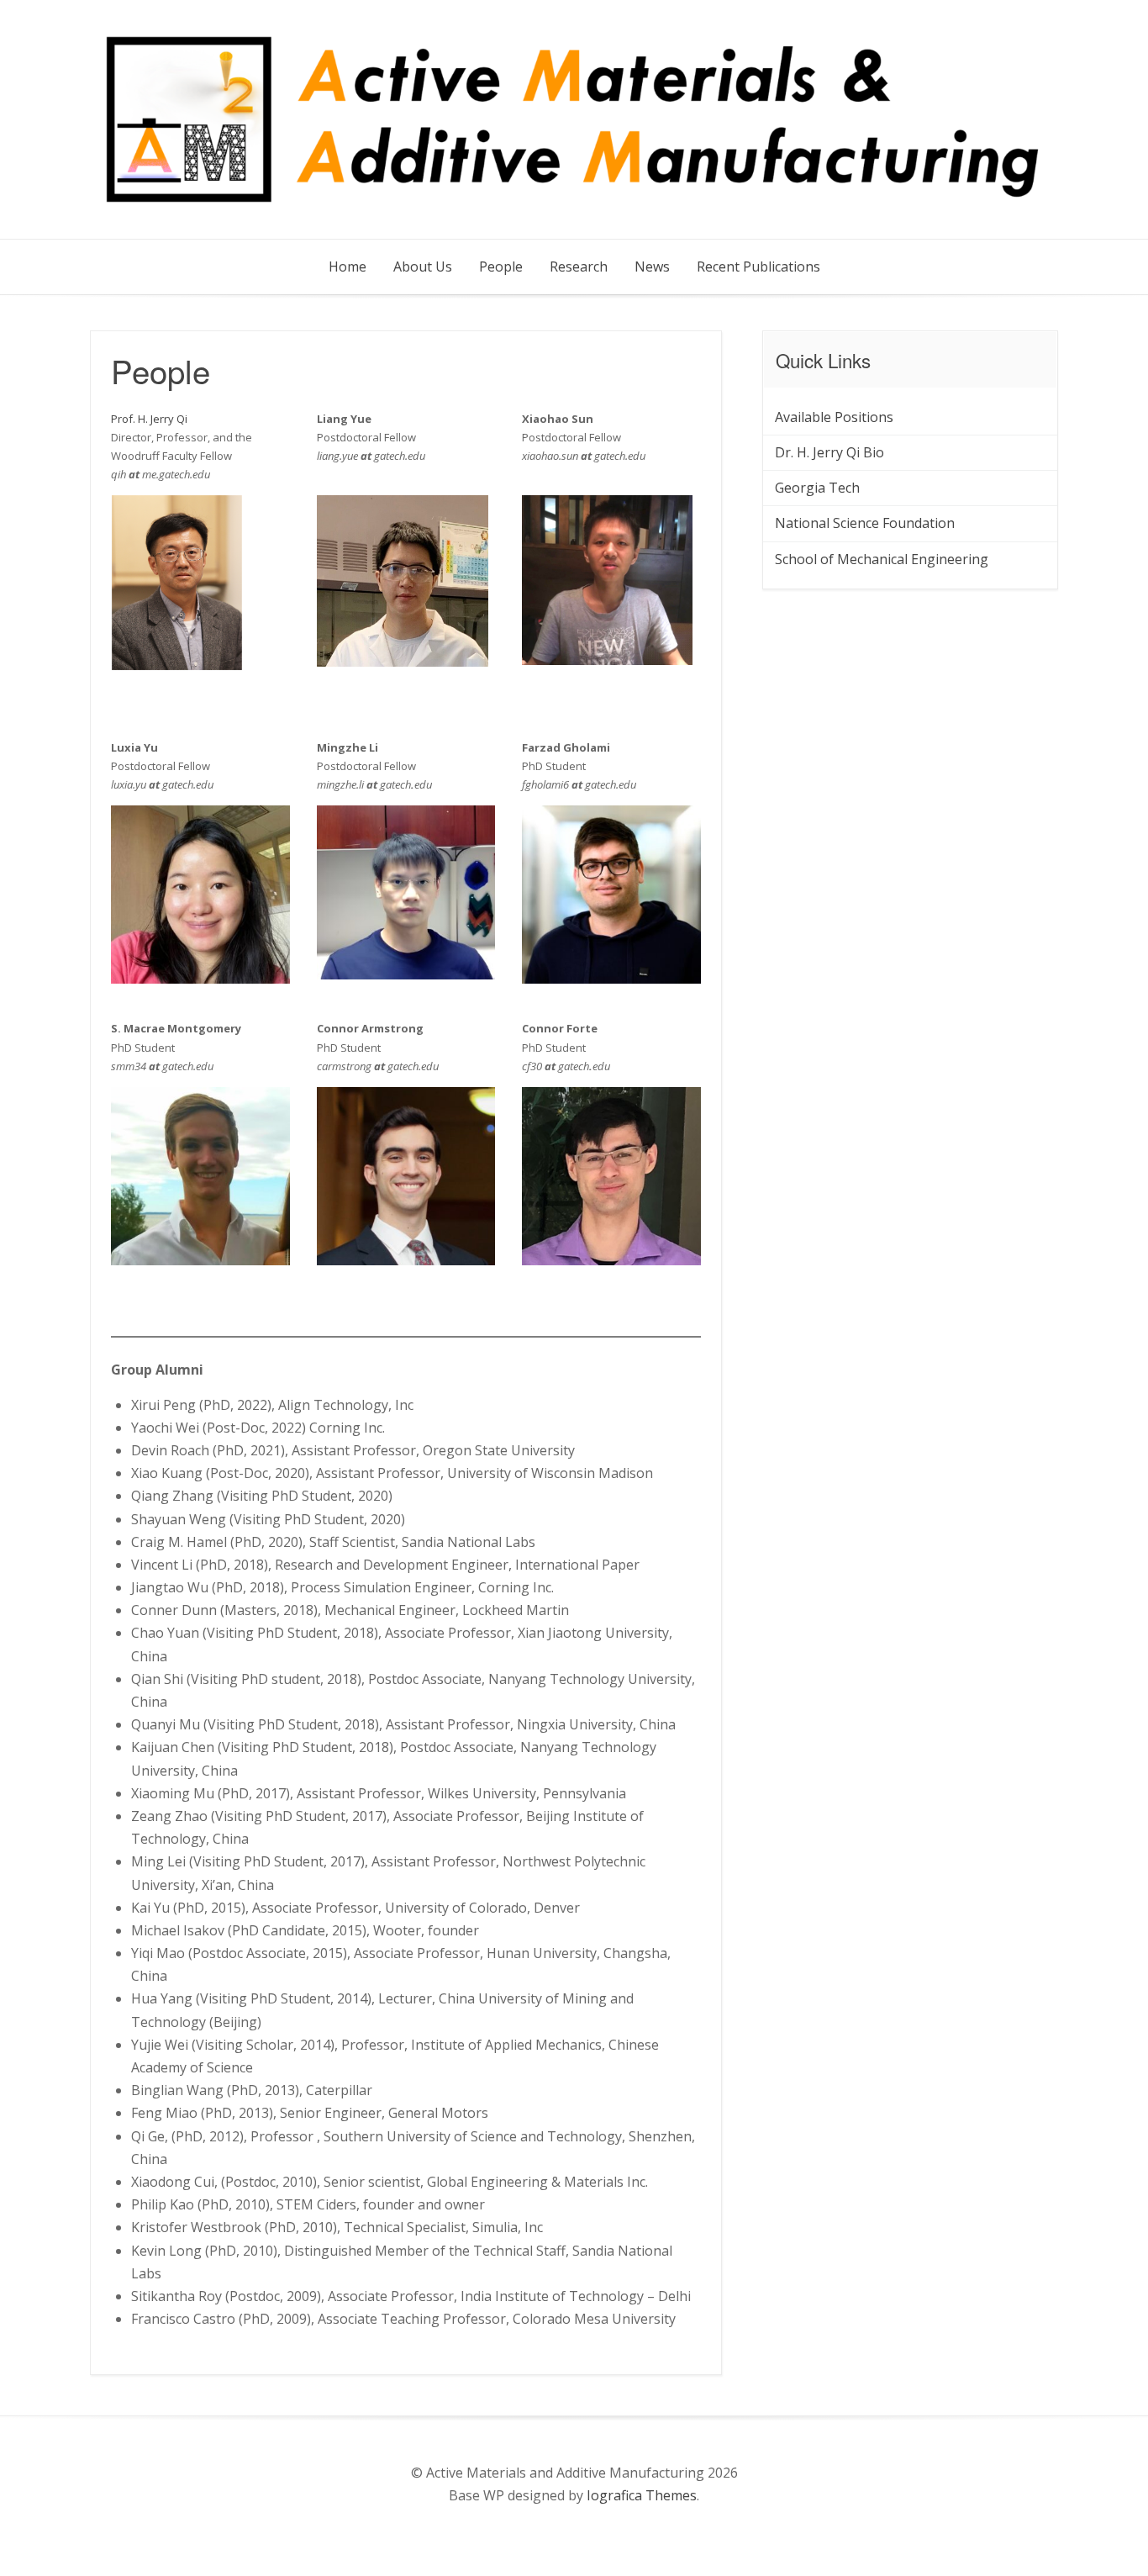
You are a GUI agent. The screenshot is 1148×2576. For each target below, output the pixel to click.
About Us (423, 267)
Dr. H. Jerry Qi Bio (829, 452)
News (652, 267)
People (501, 267)
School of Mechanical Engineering (882, 559)
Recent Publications (758, 267)
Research (579, 267)
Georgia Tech (817, 488)
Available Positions (834, 417)
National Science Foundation (865, 523)
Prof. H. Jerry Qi (149, 419)
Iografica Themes (642, 2495)
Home (348, 267)
